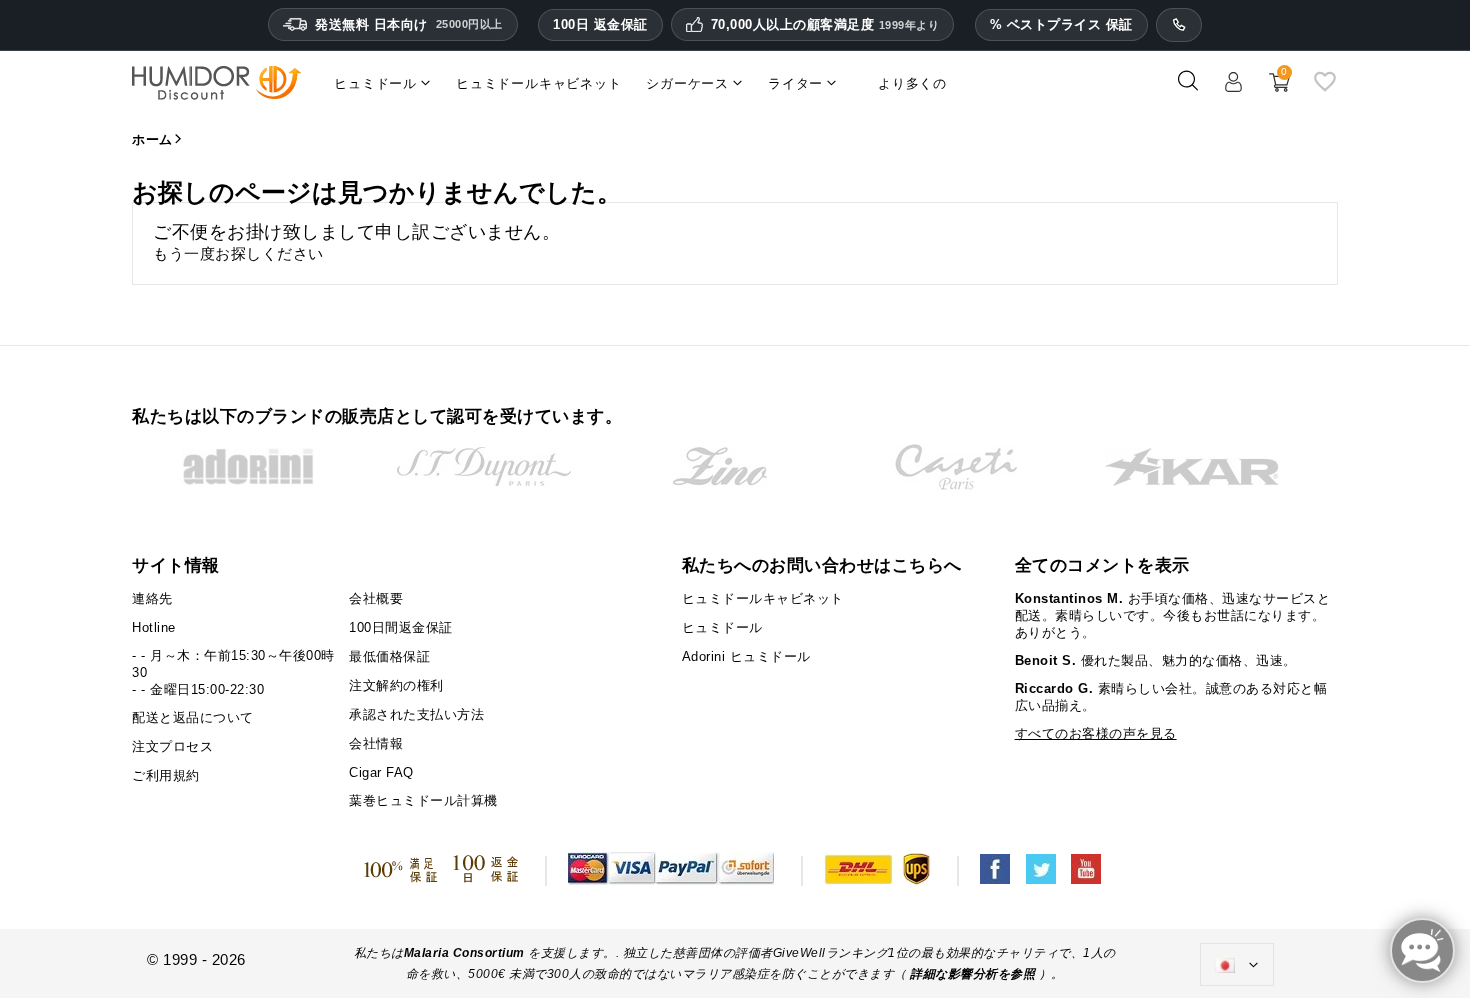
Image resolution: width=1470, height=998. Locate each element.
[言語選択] (1237, 965)
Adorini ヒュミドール (746, 656)
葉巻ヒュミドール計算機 (423, 800)
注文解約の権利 (396, 685)
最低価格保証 (389, 656)
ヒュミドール (722, 627)
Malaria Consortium (464, 953)
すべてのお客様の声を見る (1096, 733)
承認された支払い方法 (416, 714)
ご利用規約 (166, 775)
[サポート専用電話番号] (1179, 25)
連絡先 (152, 598)
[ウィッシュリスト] (1325, 88)
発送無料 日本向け (409, 24)
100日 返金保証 (600, 24)
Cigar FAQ (381, 772)
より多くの (912, 83)
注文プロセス (172, 746)
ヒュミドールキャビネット (763, 598)
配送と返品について (193, 717)
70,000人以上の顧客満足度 (825, 25)
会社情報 (376, 743)
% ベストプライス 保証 (1061, 24)
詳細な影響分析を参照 (972, 974)
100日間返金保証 (401, 627)
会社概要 (376, 598)
